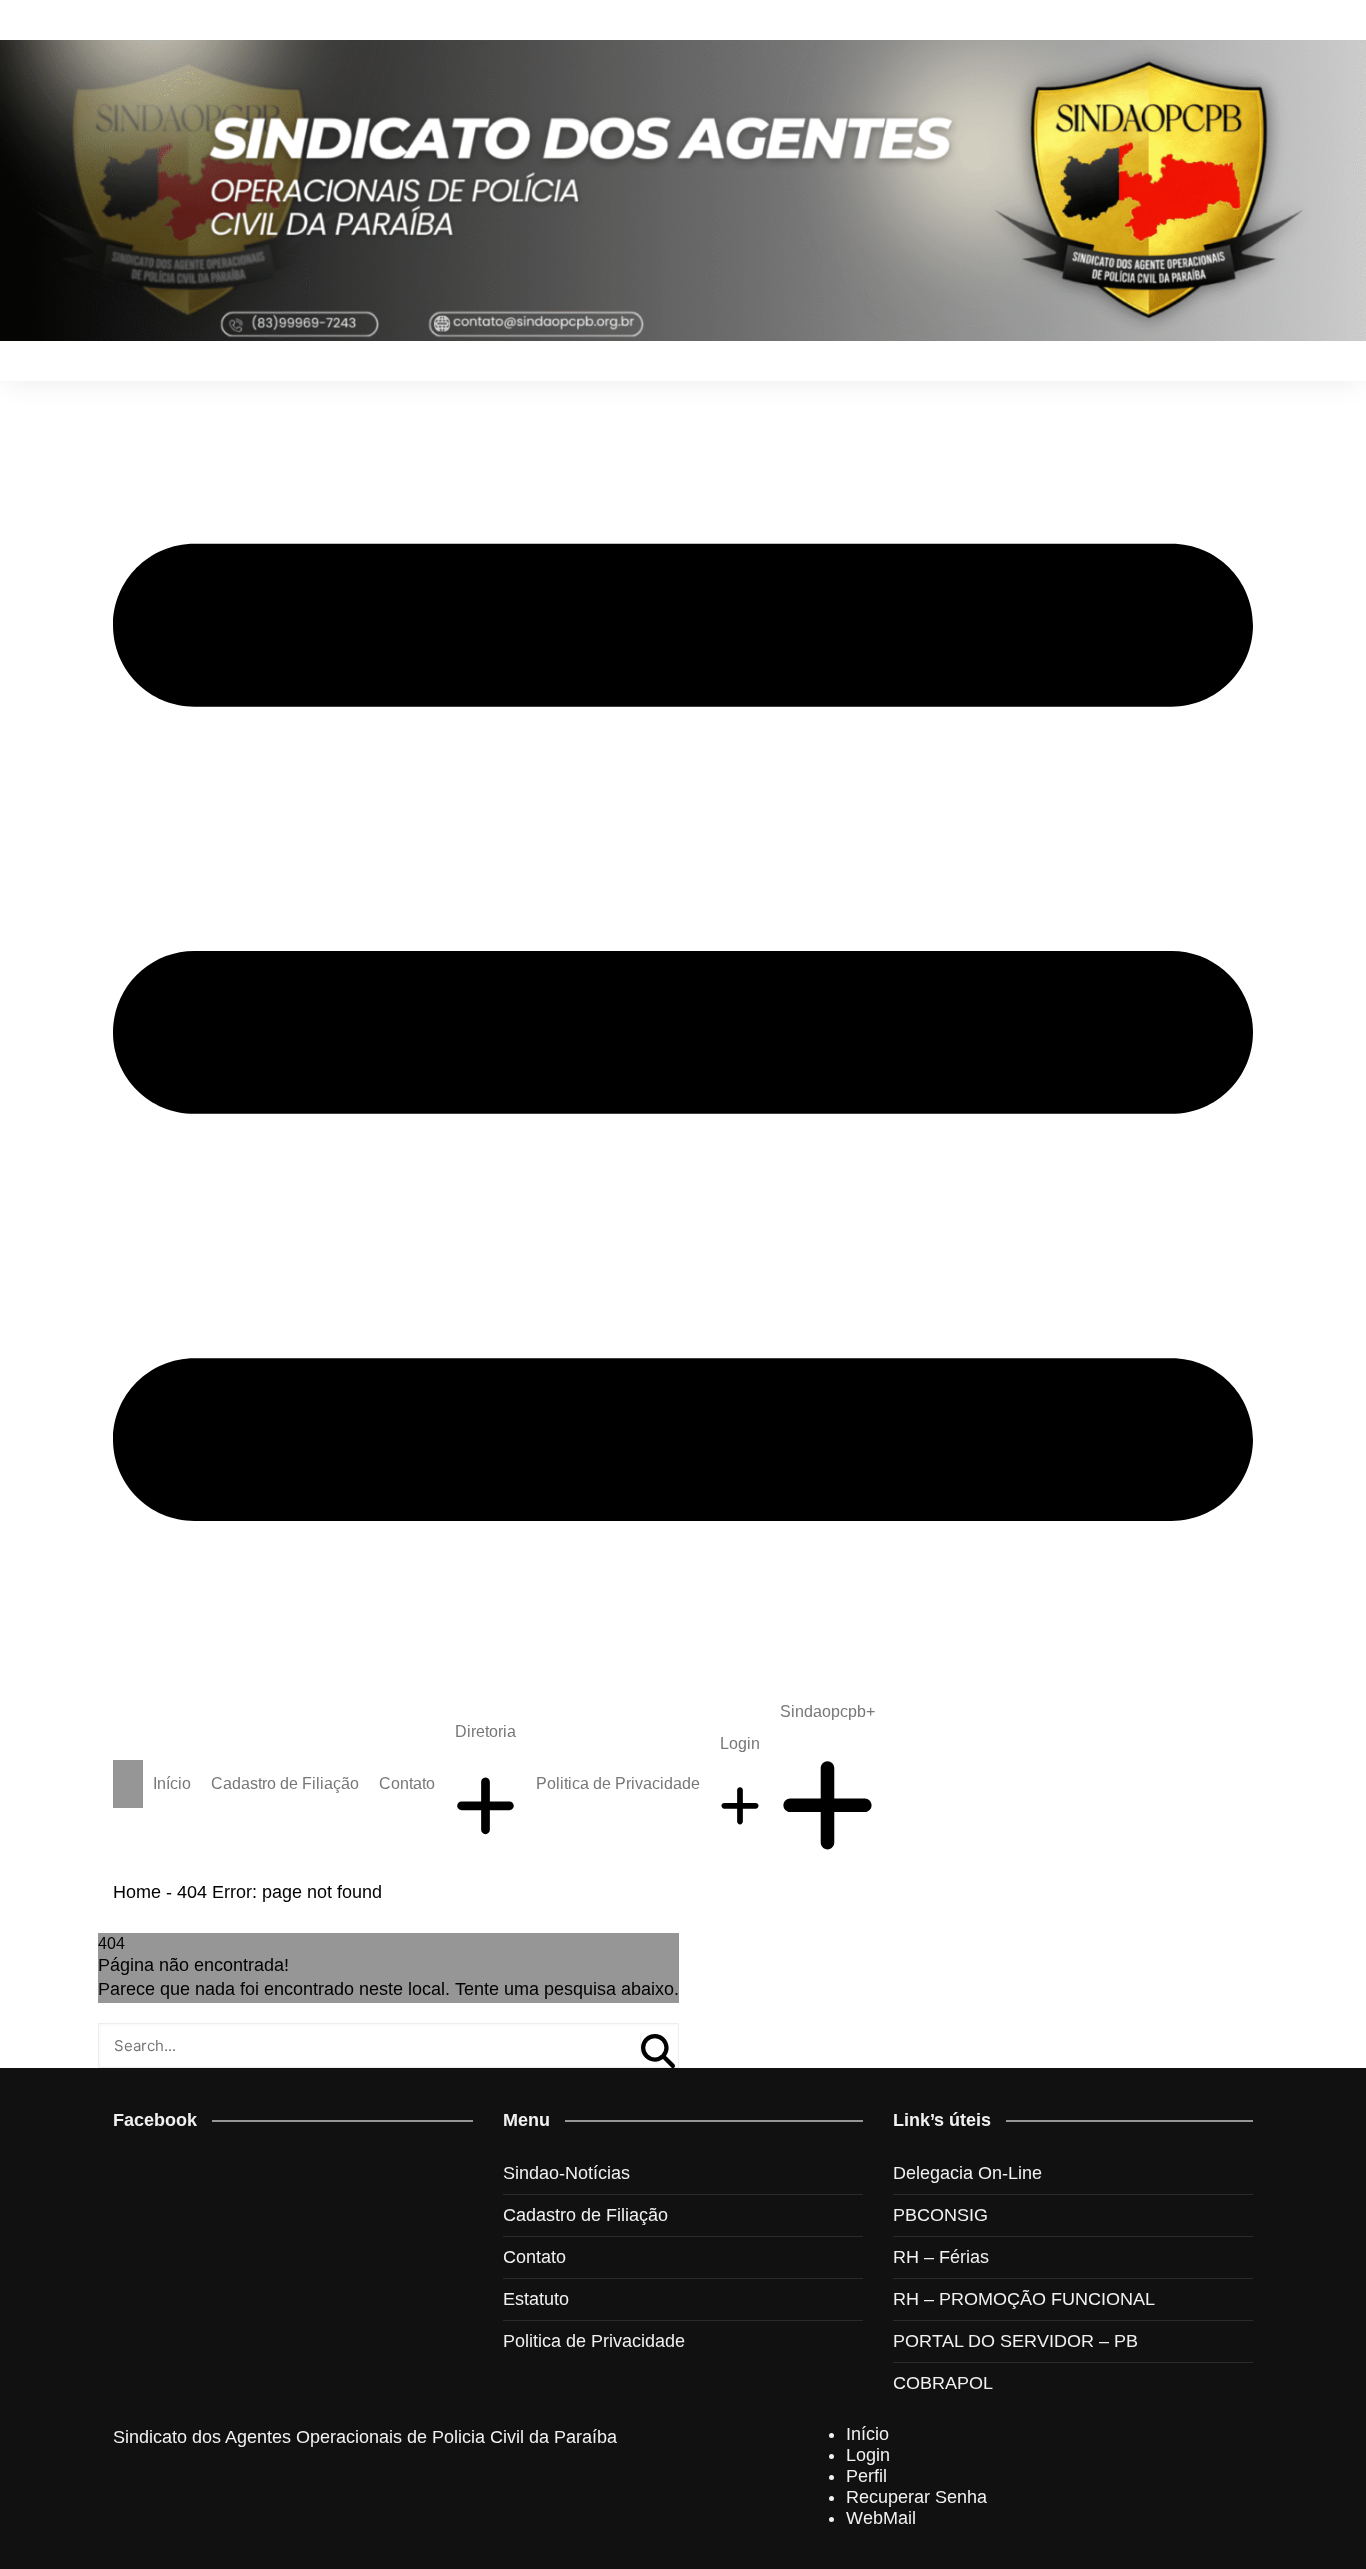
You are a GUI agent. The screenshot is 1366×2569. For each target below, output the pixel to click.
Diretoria (485, 1731)
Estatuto (536, 2299)
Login (740, 1743)
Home (137, 1892)
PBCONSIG (940, 2215)
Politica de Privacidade (618, 1783)
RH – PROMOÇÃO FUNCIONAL (1024, 2299)
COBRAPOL (943, 2383)
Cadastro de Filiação (285, 1783)
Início (172, 1783)
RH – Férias (941, 2257)
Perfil (866, 2476)
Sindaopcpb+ (827, 1711)
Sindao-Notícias (566, 2173)
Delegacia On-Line (967, 2173)
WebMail (881, 2518)
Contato (407, 1783)
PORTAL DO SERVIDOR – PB (1015, 2341)
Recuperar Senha (916, 2497)
